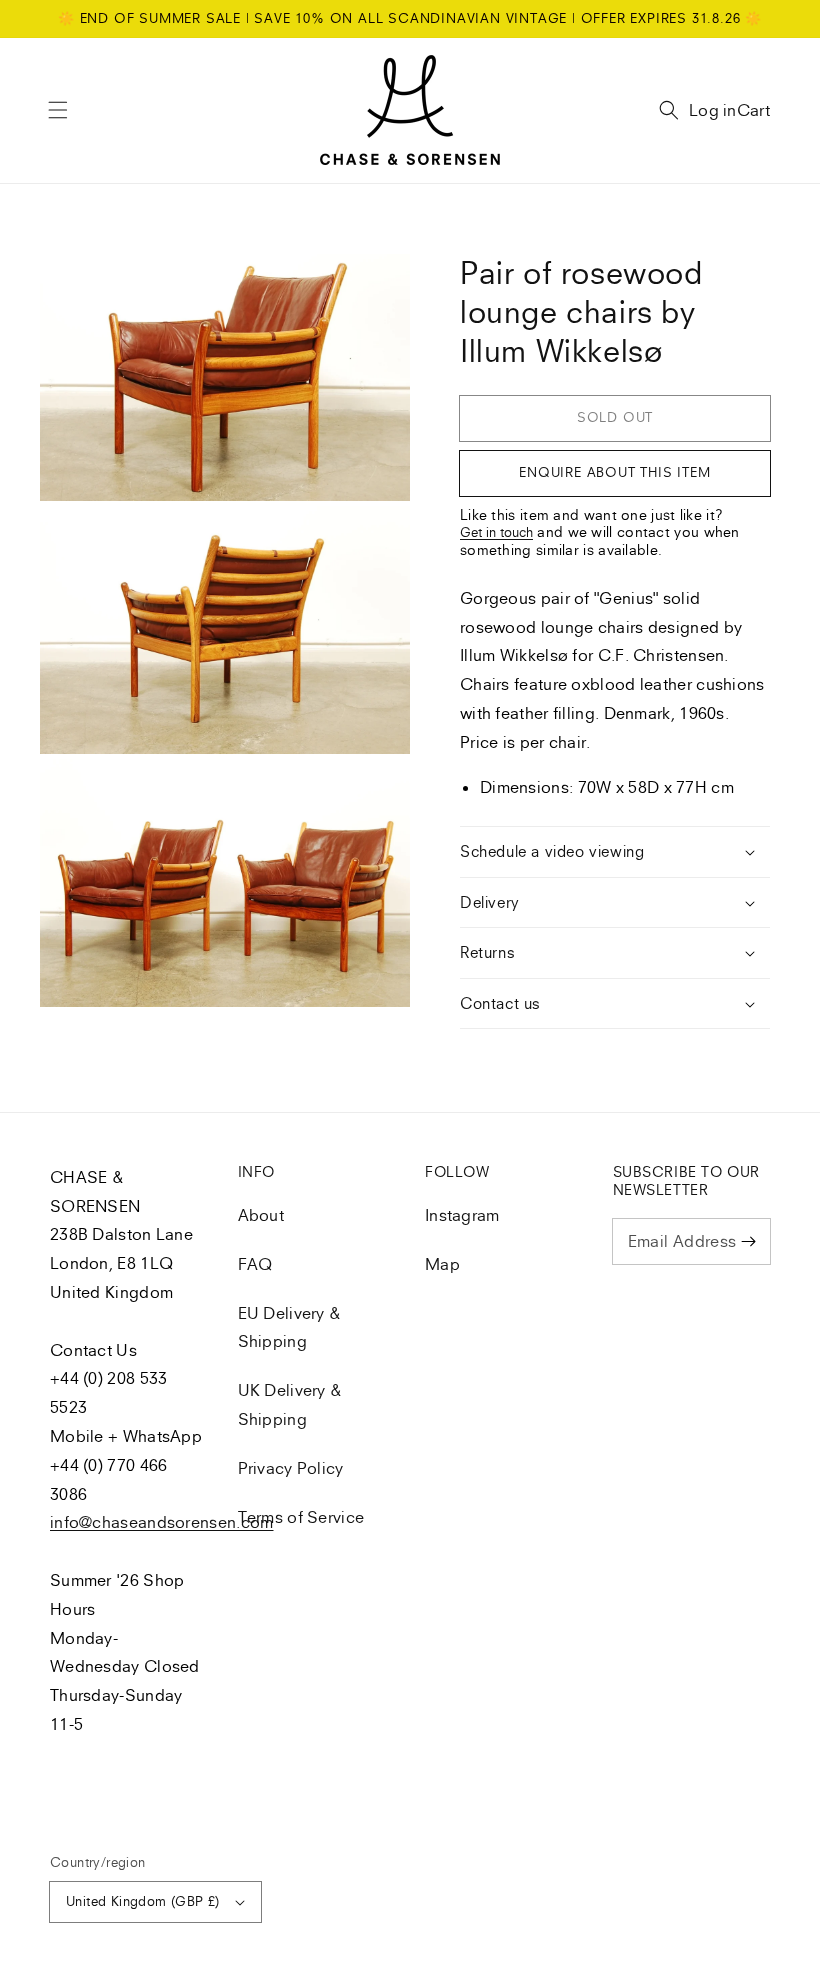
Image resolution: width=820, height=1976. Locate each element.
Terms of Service (301, 1517)
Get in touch (496, 532)
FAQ (255, 1264)
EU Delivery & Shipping (290, 1327)
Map (442, 1264)
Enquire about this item (614, 472)
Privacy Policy (291, 1468)
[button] (58, 110)
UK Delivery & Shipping (290, 1404)
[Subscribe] (748, 1241)
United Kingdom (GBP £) (143, 1901)
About (261, 1215)
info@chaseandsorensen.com (162, 1522)
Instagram (462, 1215)
